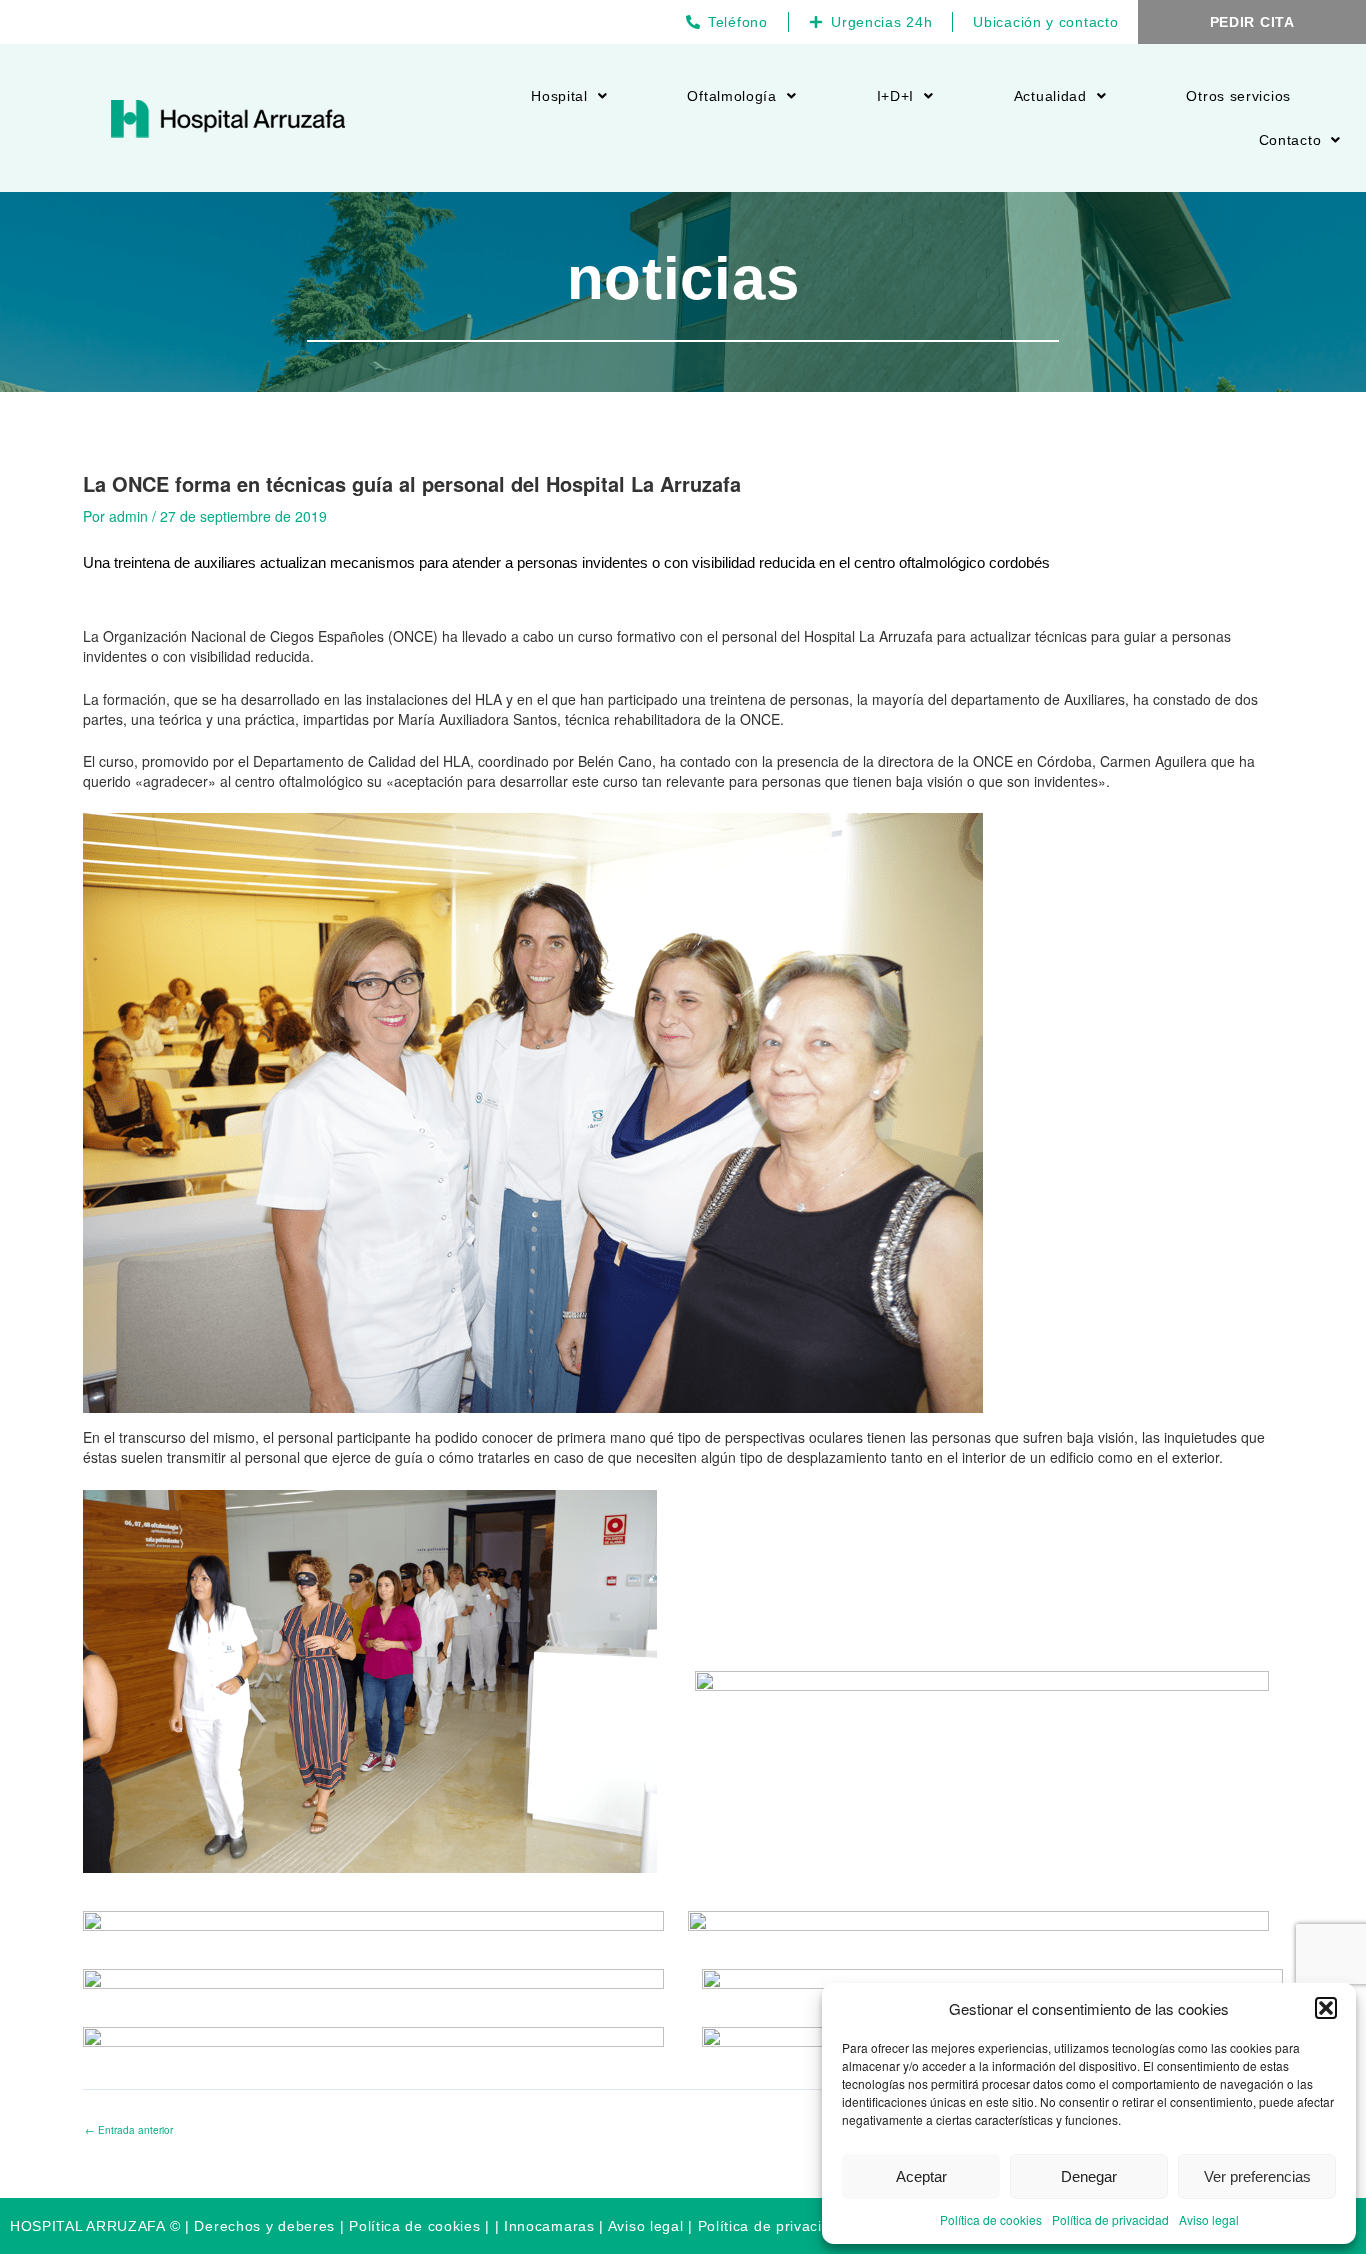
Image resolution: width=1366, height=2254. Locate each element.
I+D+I (896, 96)
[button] (1326, 2008)
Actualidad (1050, 96)
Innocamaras (549, 2226)
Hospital (559, 96)
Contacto (1290, 140)
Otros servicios (1238, 96)
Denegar (1089, 2176)
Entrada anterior (129, 2130)
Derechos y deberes (264, 2226)
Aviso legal (1209, 2219)
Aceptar (921, 2176)
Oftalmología (731, 96)
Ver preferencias (1257, 2176)
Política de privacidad (1110, 2219)
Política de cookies (991, 2219)
